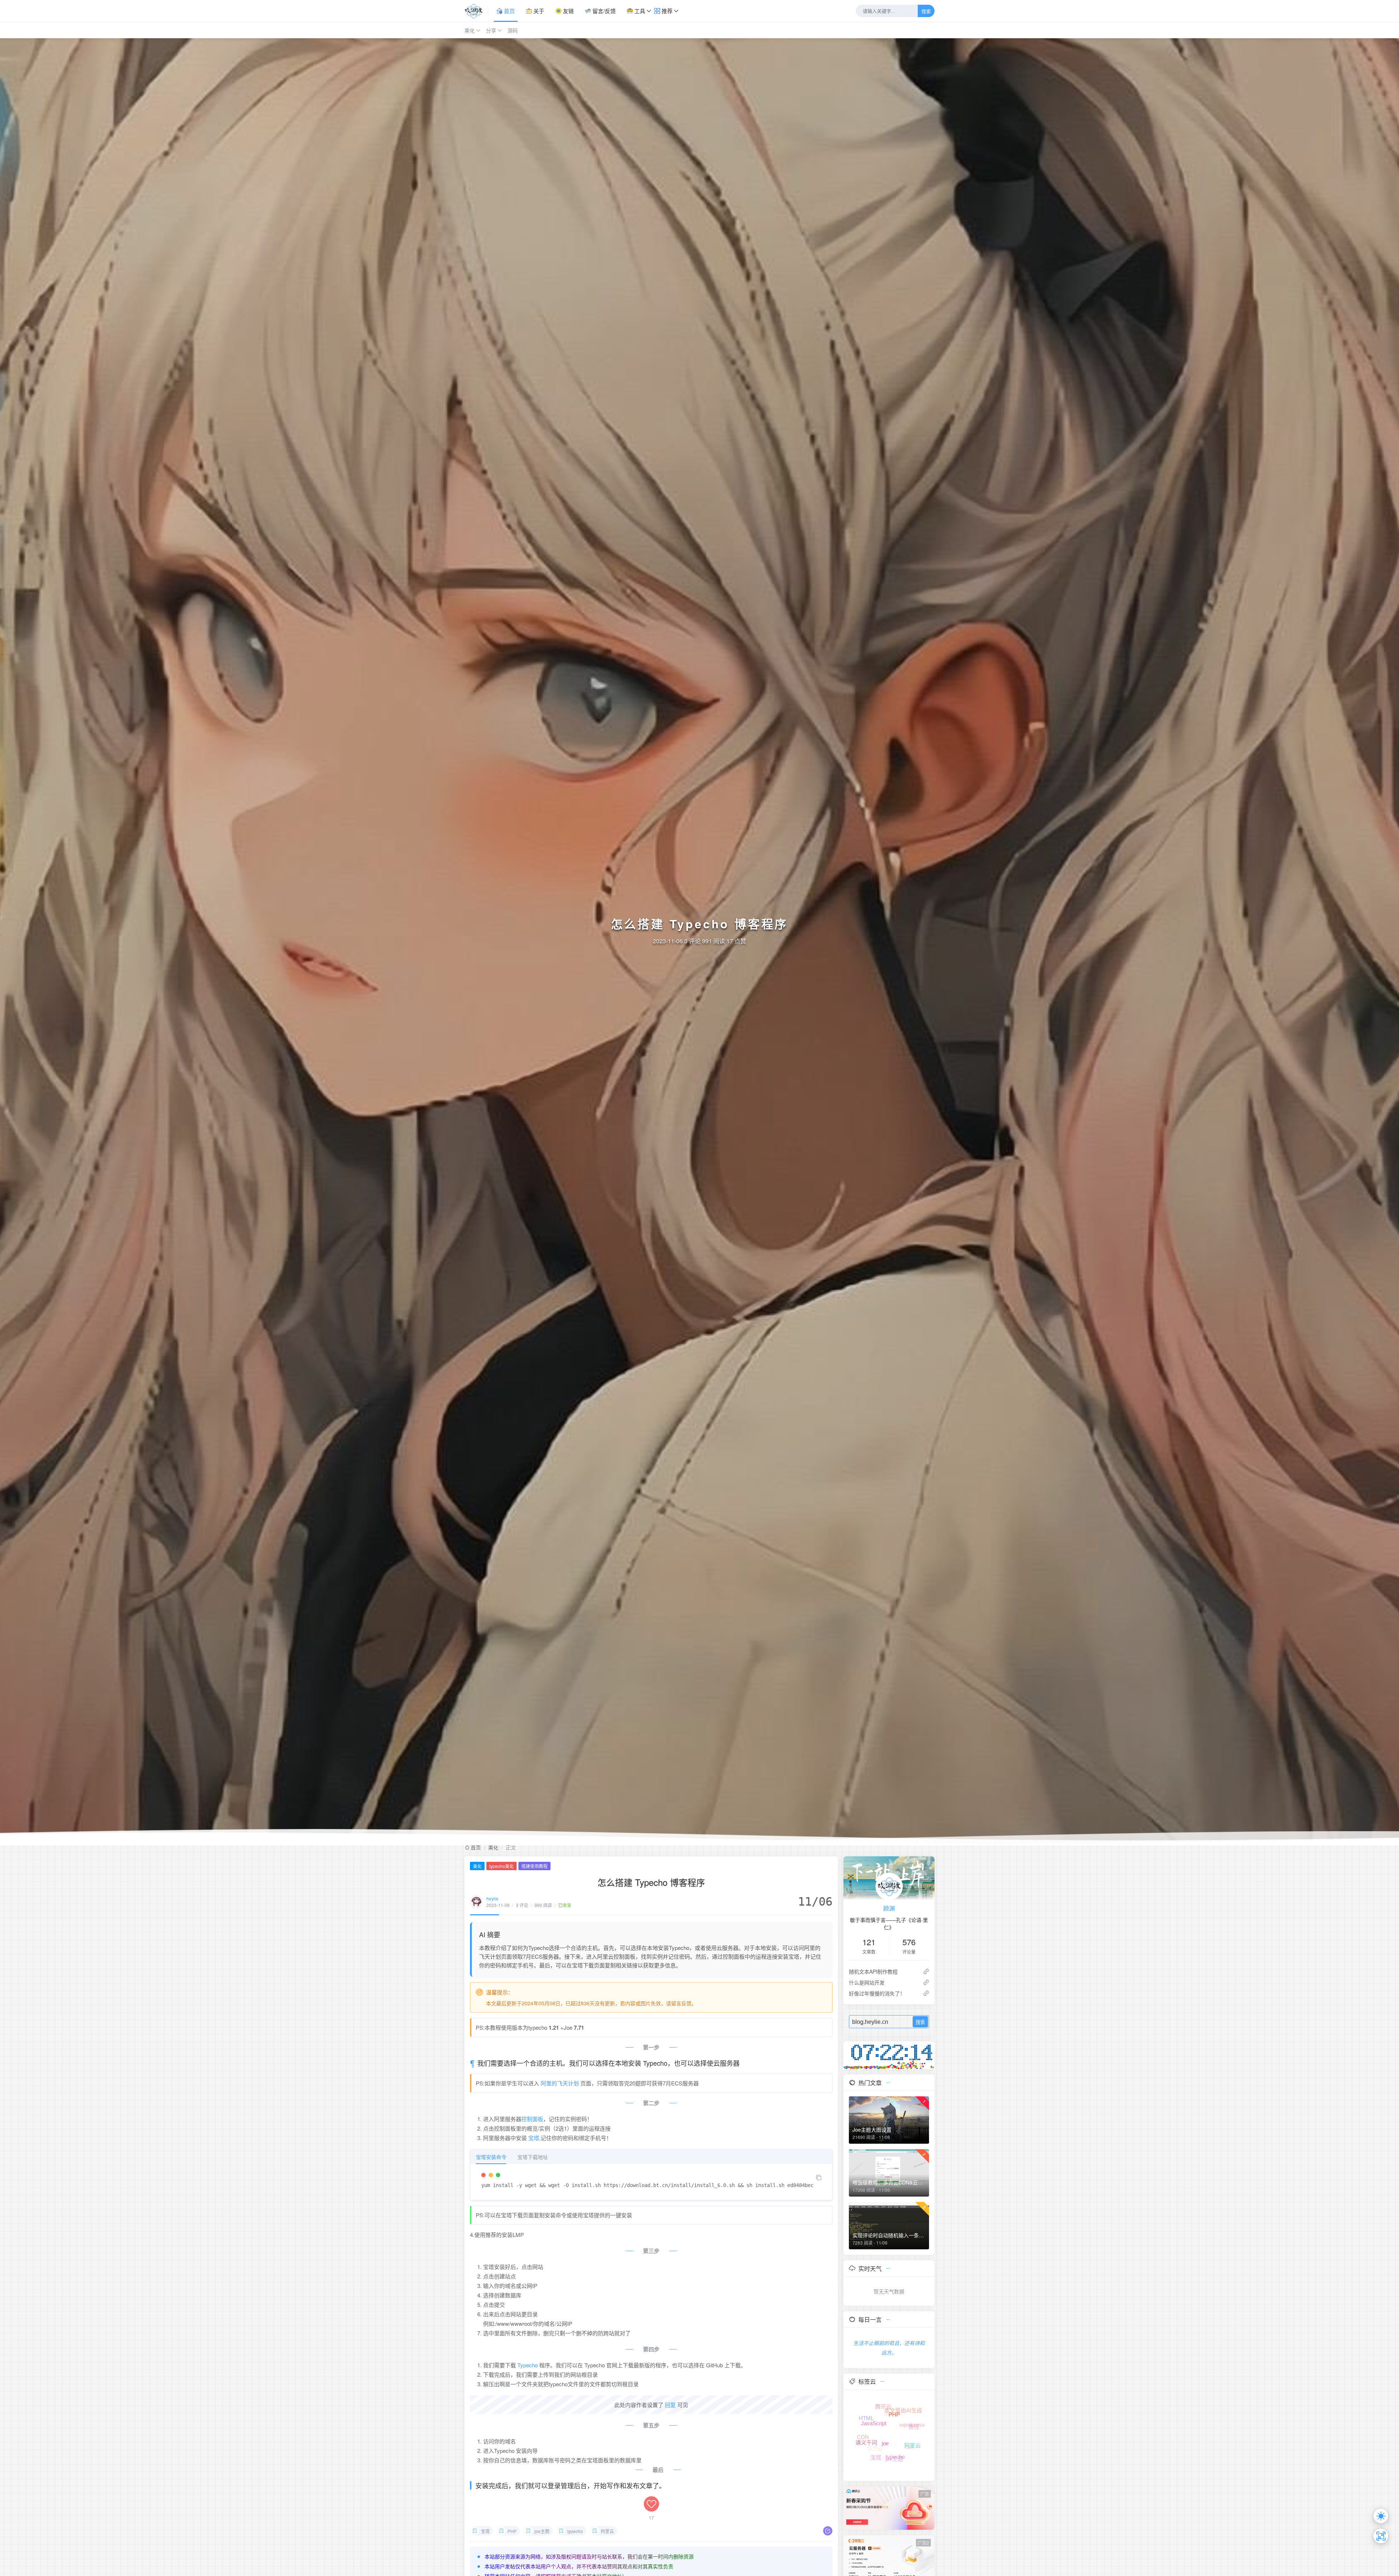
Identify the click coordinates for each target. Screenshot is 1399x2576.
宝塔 (534, 2138)
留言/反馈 (603, 11)
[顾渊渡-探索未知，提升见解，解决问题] (476, 11)
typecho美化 (501, 1866)
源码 (513, 30)
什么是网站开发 (867, 1982)
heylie (492, 1898)
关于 (538, 11)
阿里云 (607, 2531)
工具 (639, 11)
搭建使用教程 (534, 1866)
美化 (470, 30)
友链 (568, 11)
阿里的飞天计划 (560, 2083)
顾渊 (889, 1908)
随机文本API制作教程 (873, 1971)
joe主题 (542, 2531)
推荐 (666, 11)
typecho (575, 2531)
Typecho (528, 2365)
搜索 (926, 11)
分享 (491, 30)
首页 (509, 11)
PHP (512, 2531)
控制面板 (532, 2119)
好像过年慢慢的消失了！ (877, 1993)
